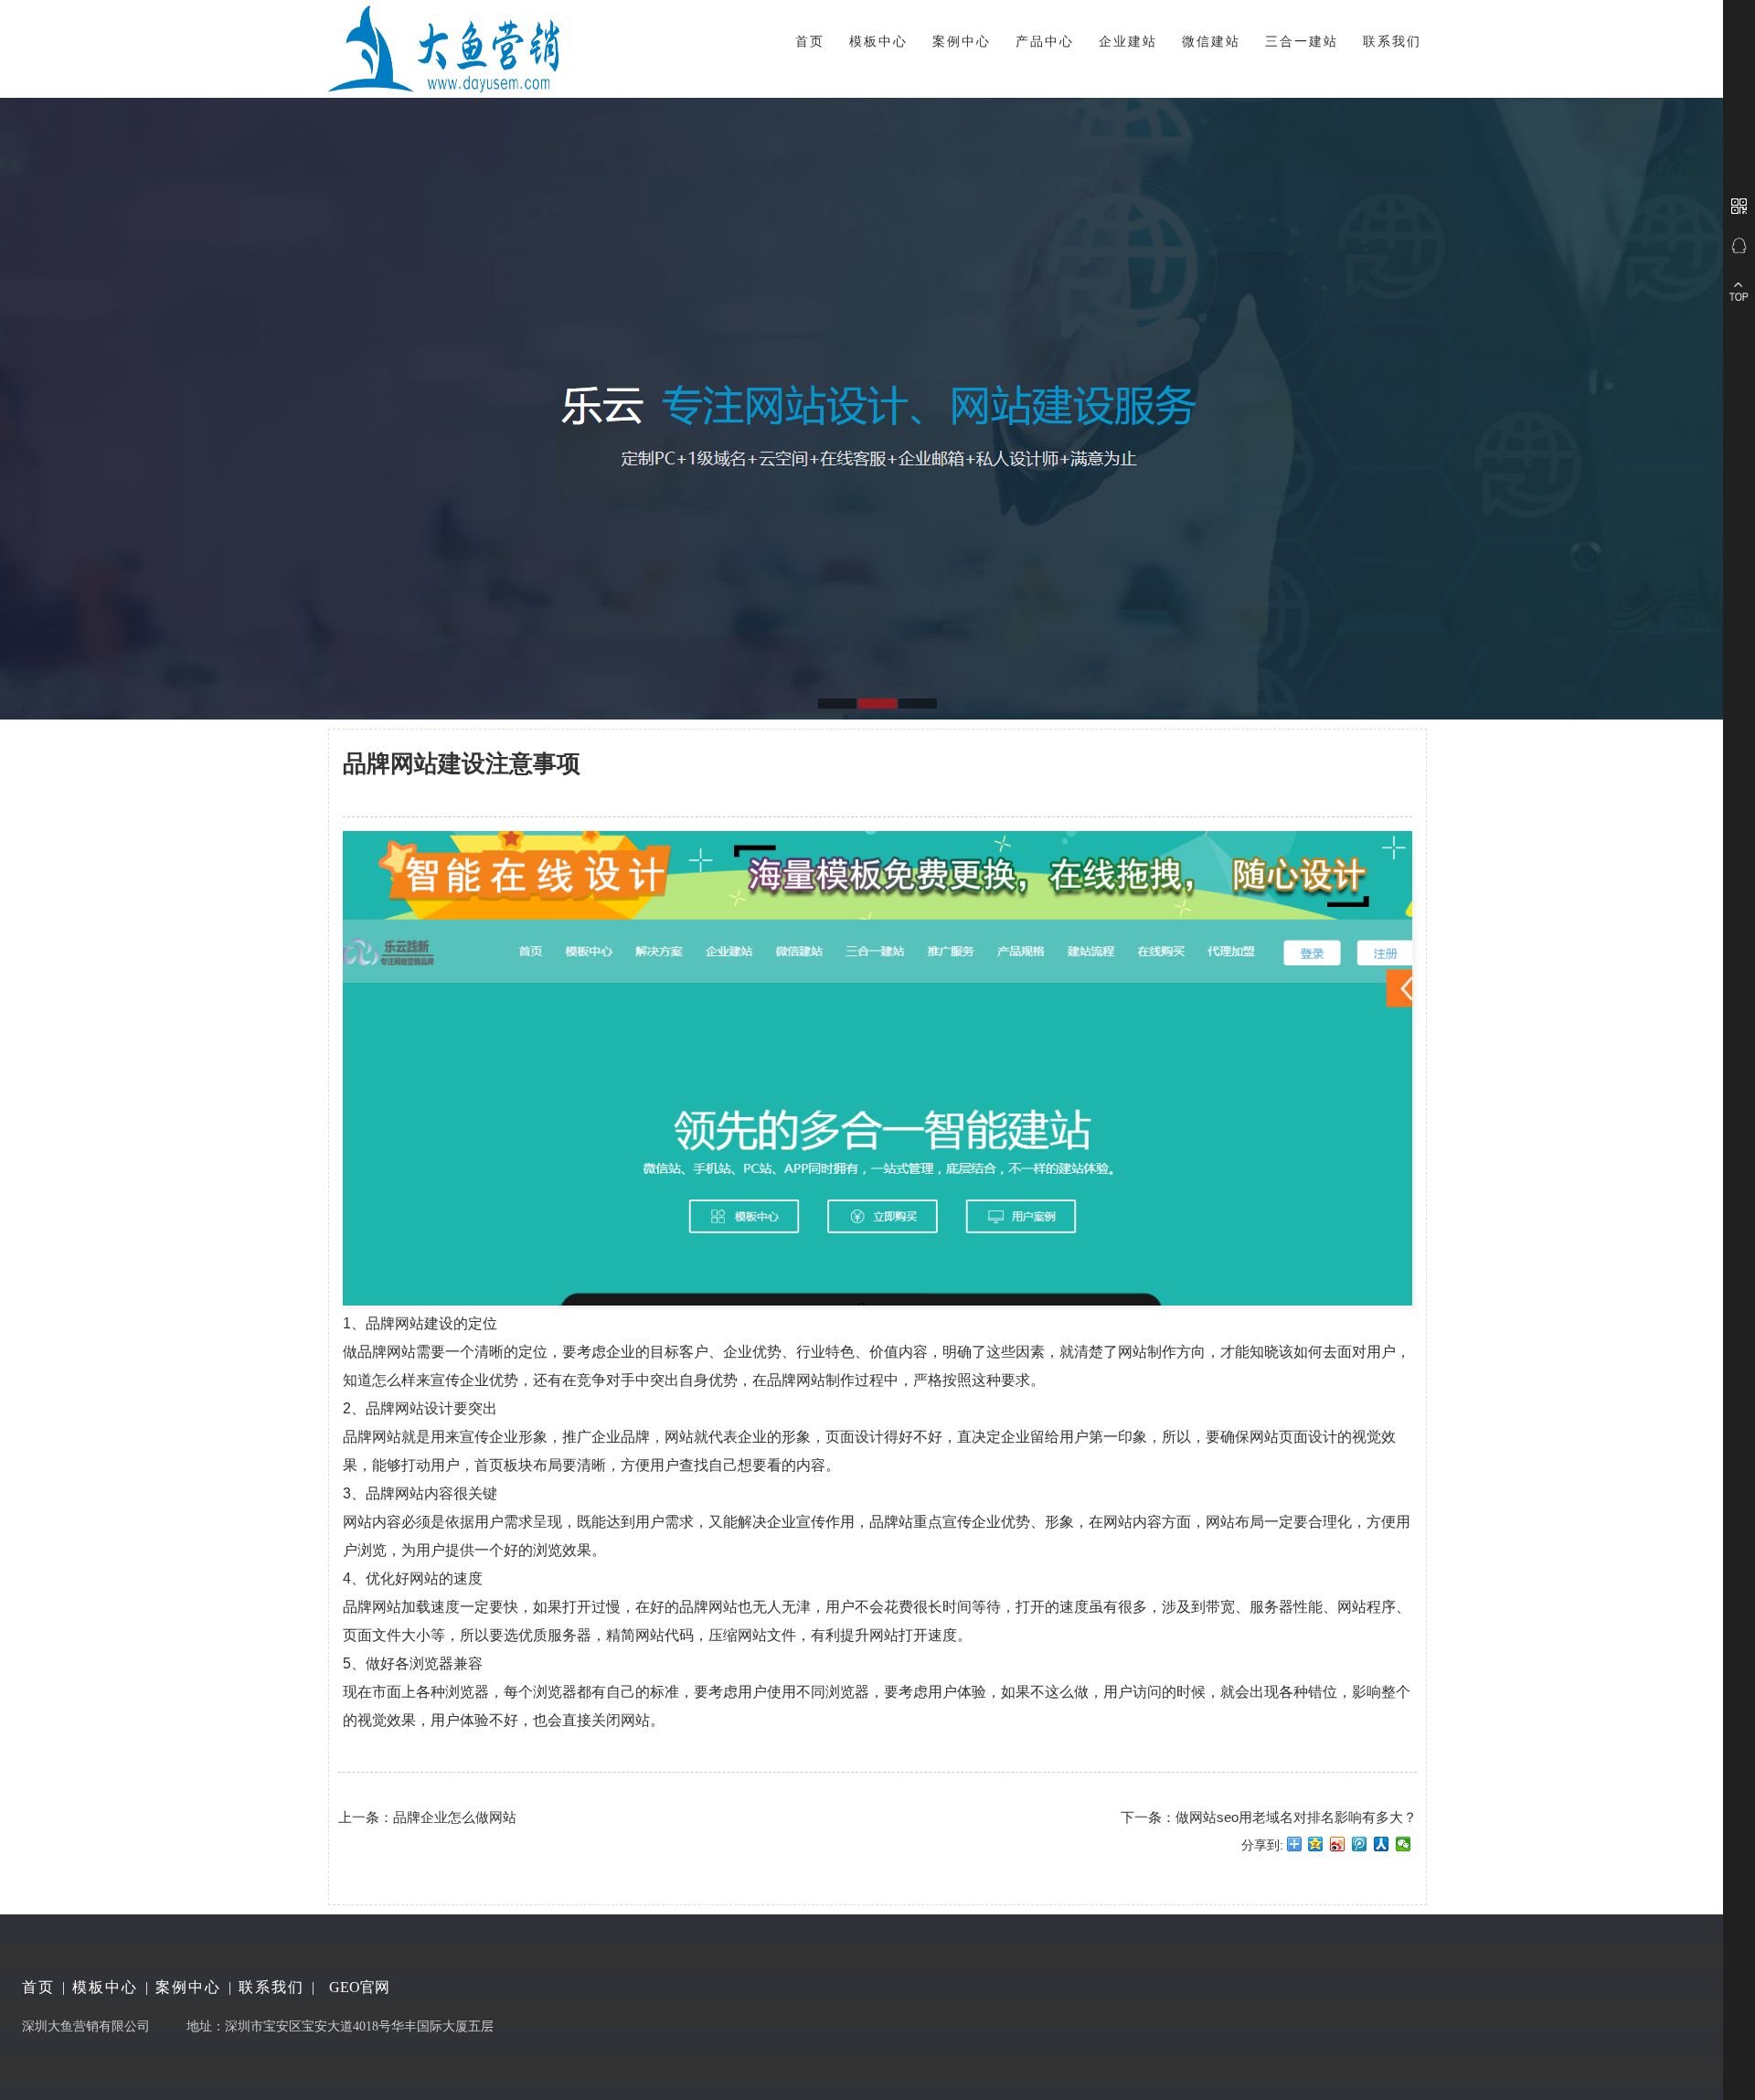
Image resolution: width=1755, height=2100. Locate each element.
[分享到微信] (1404, 1850)
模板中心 (878, 41)
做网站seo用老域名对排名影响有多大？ (1296, 1817)
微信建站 (1211, 41)
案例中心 (962, 41)
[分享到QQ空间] (1316, 1850)
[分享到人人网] (1382, 1850)
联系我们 (1392, 41)
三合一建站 (1302, 41)
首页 (810, 41)
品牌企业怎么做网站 (455, 1817)
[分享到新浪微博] (1338, 1850)
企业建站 (1128, 41)
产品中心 (1045, 41)
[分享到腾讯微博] (1360, 1850)
